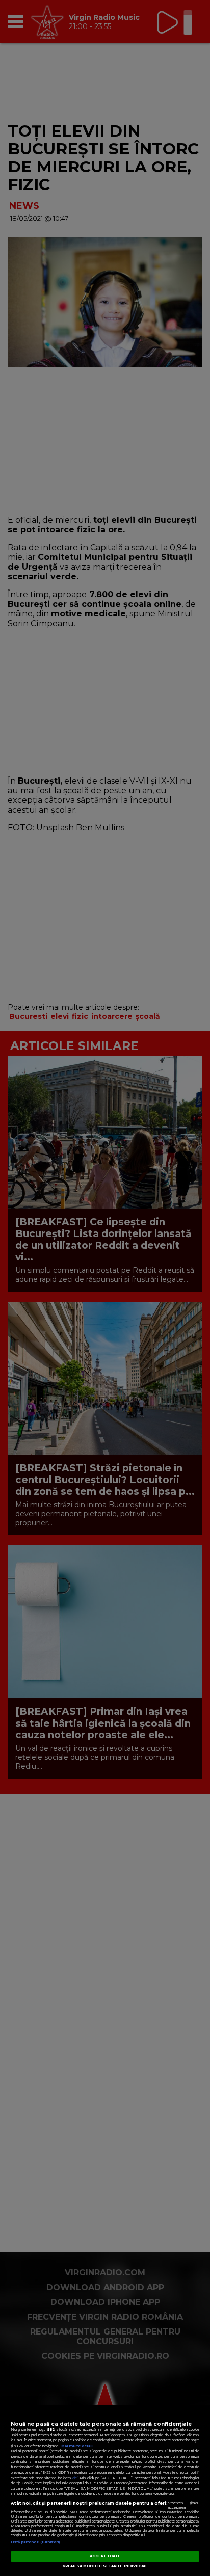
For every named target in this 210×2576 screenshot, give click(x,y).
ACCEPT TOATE (105, 2556)
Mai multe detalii (77, 2446)
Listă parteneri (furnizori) (35, 2542)
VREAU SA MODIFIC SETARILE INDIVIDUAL (105, 2566)
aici (75, 2478)
